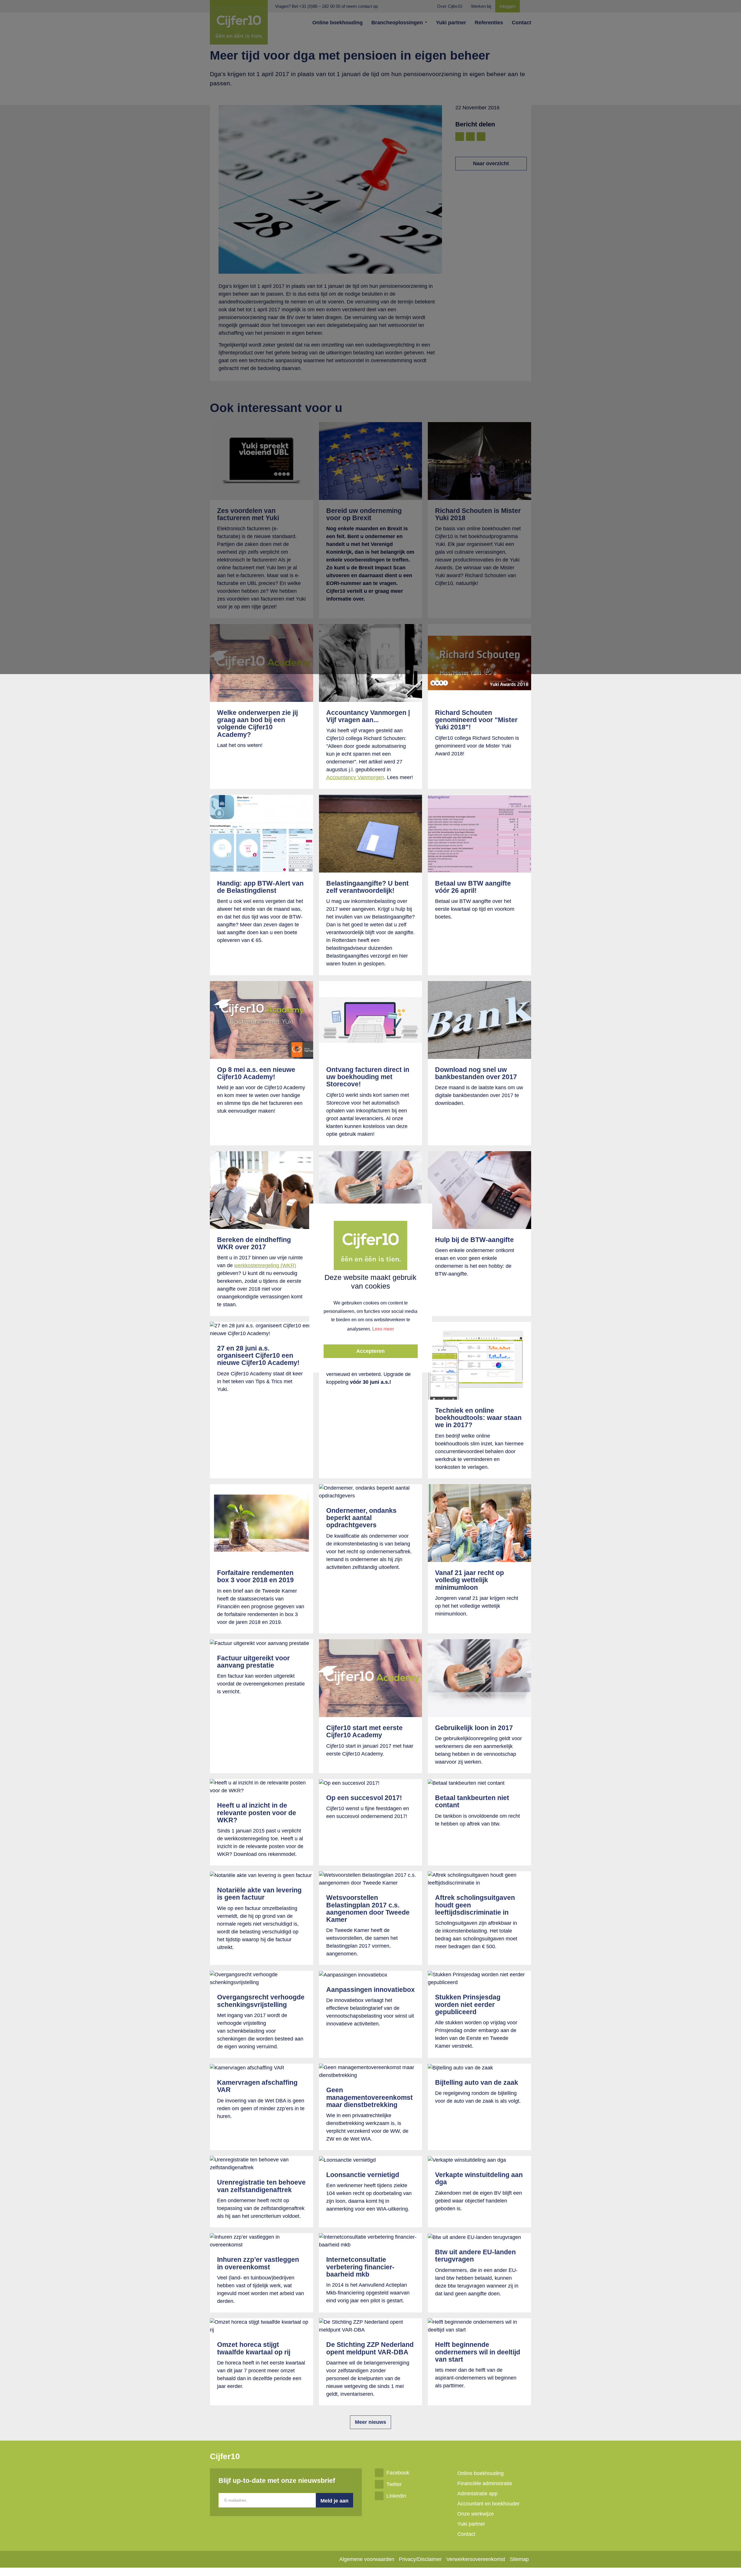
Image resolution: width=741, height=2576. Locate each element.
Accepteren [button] (370, 1351)
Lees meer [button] (383, 1329)
